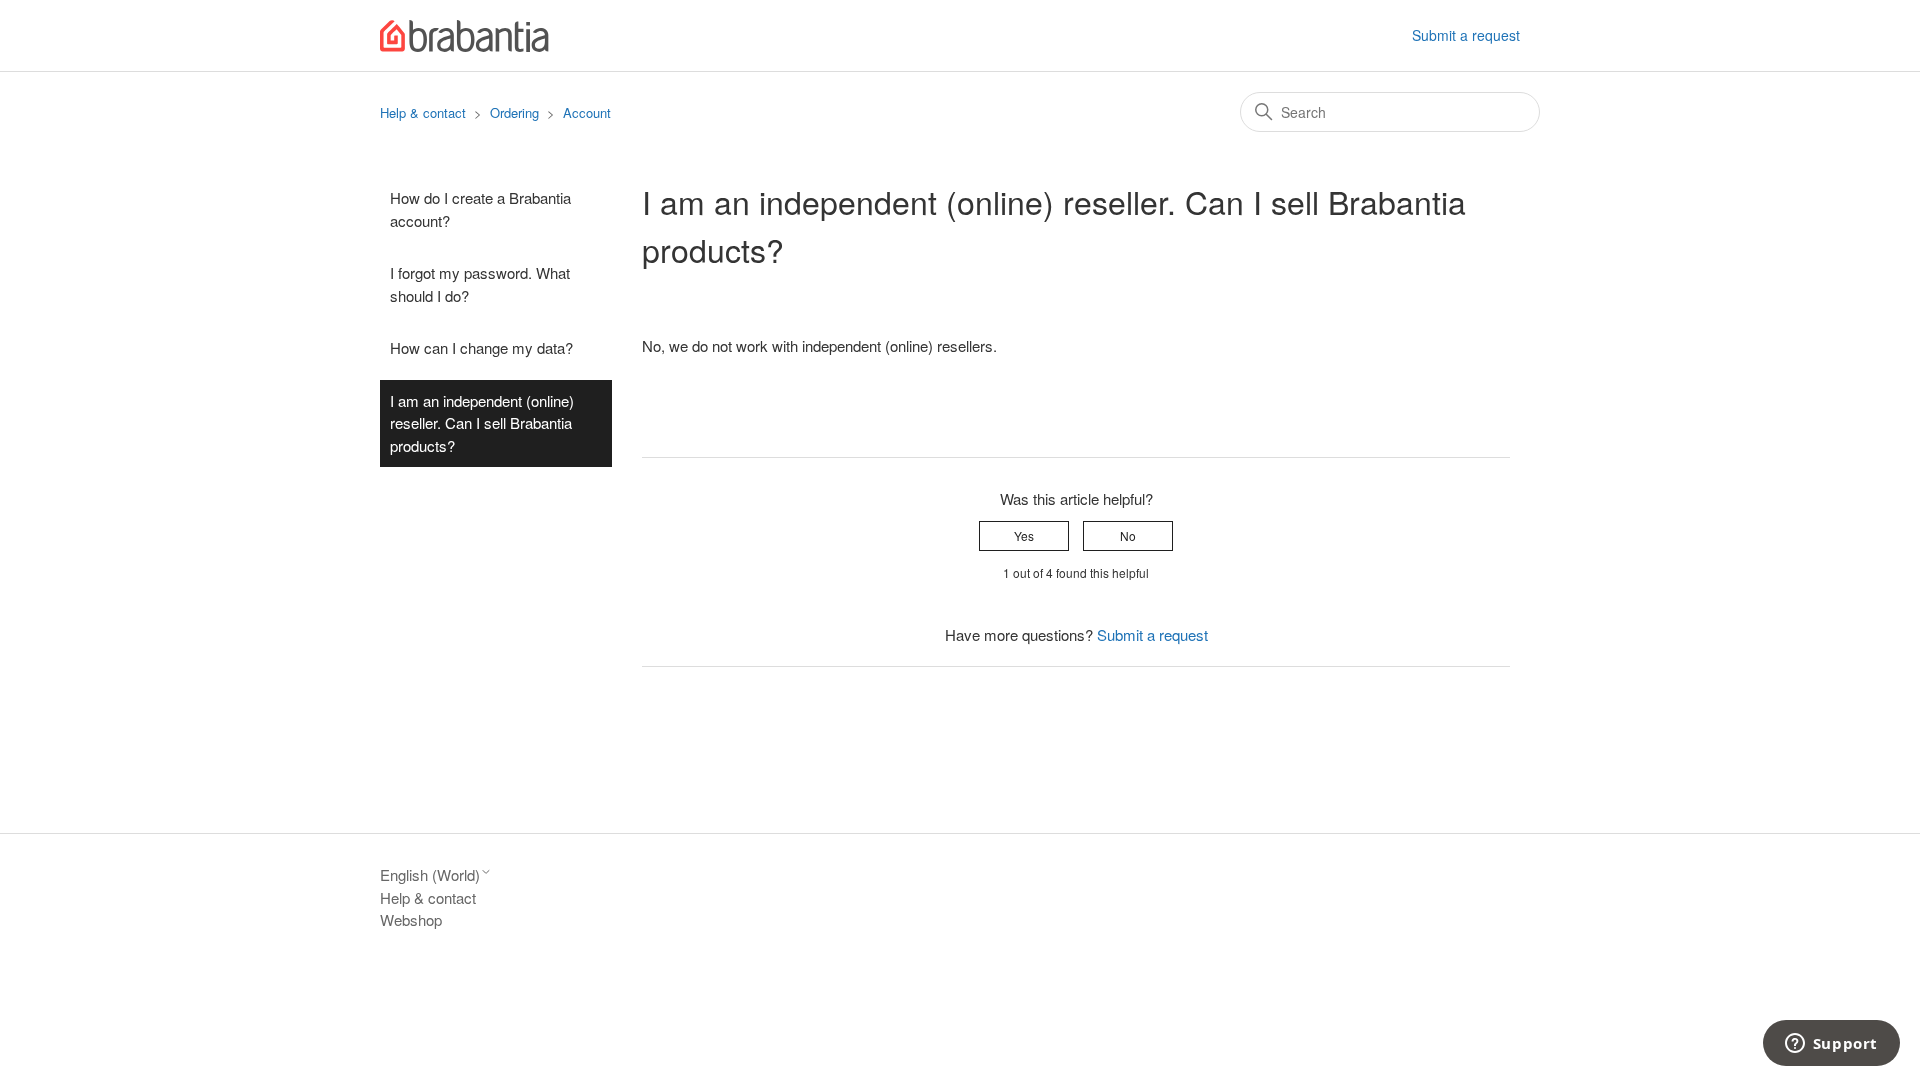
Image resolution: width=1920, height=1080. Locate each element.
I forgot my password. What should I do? (480, 284)
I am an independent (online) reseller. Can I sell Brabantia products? (482, 423)
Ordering (514, 112)
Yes (1024, 535)
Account (587, 112)
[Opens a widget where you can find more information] (1831, 1045)
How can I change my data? (481, 347)
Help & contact (423, 112)
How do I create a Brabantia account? (480, 209)
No (1128, 535)
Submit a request (1466, 35)
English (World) (430, 874)
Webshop (411, 919)
